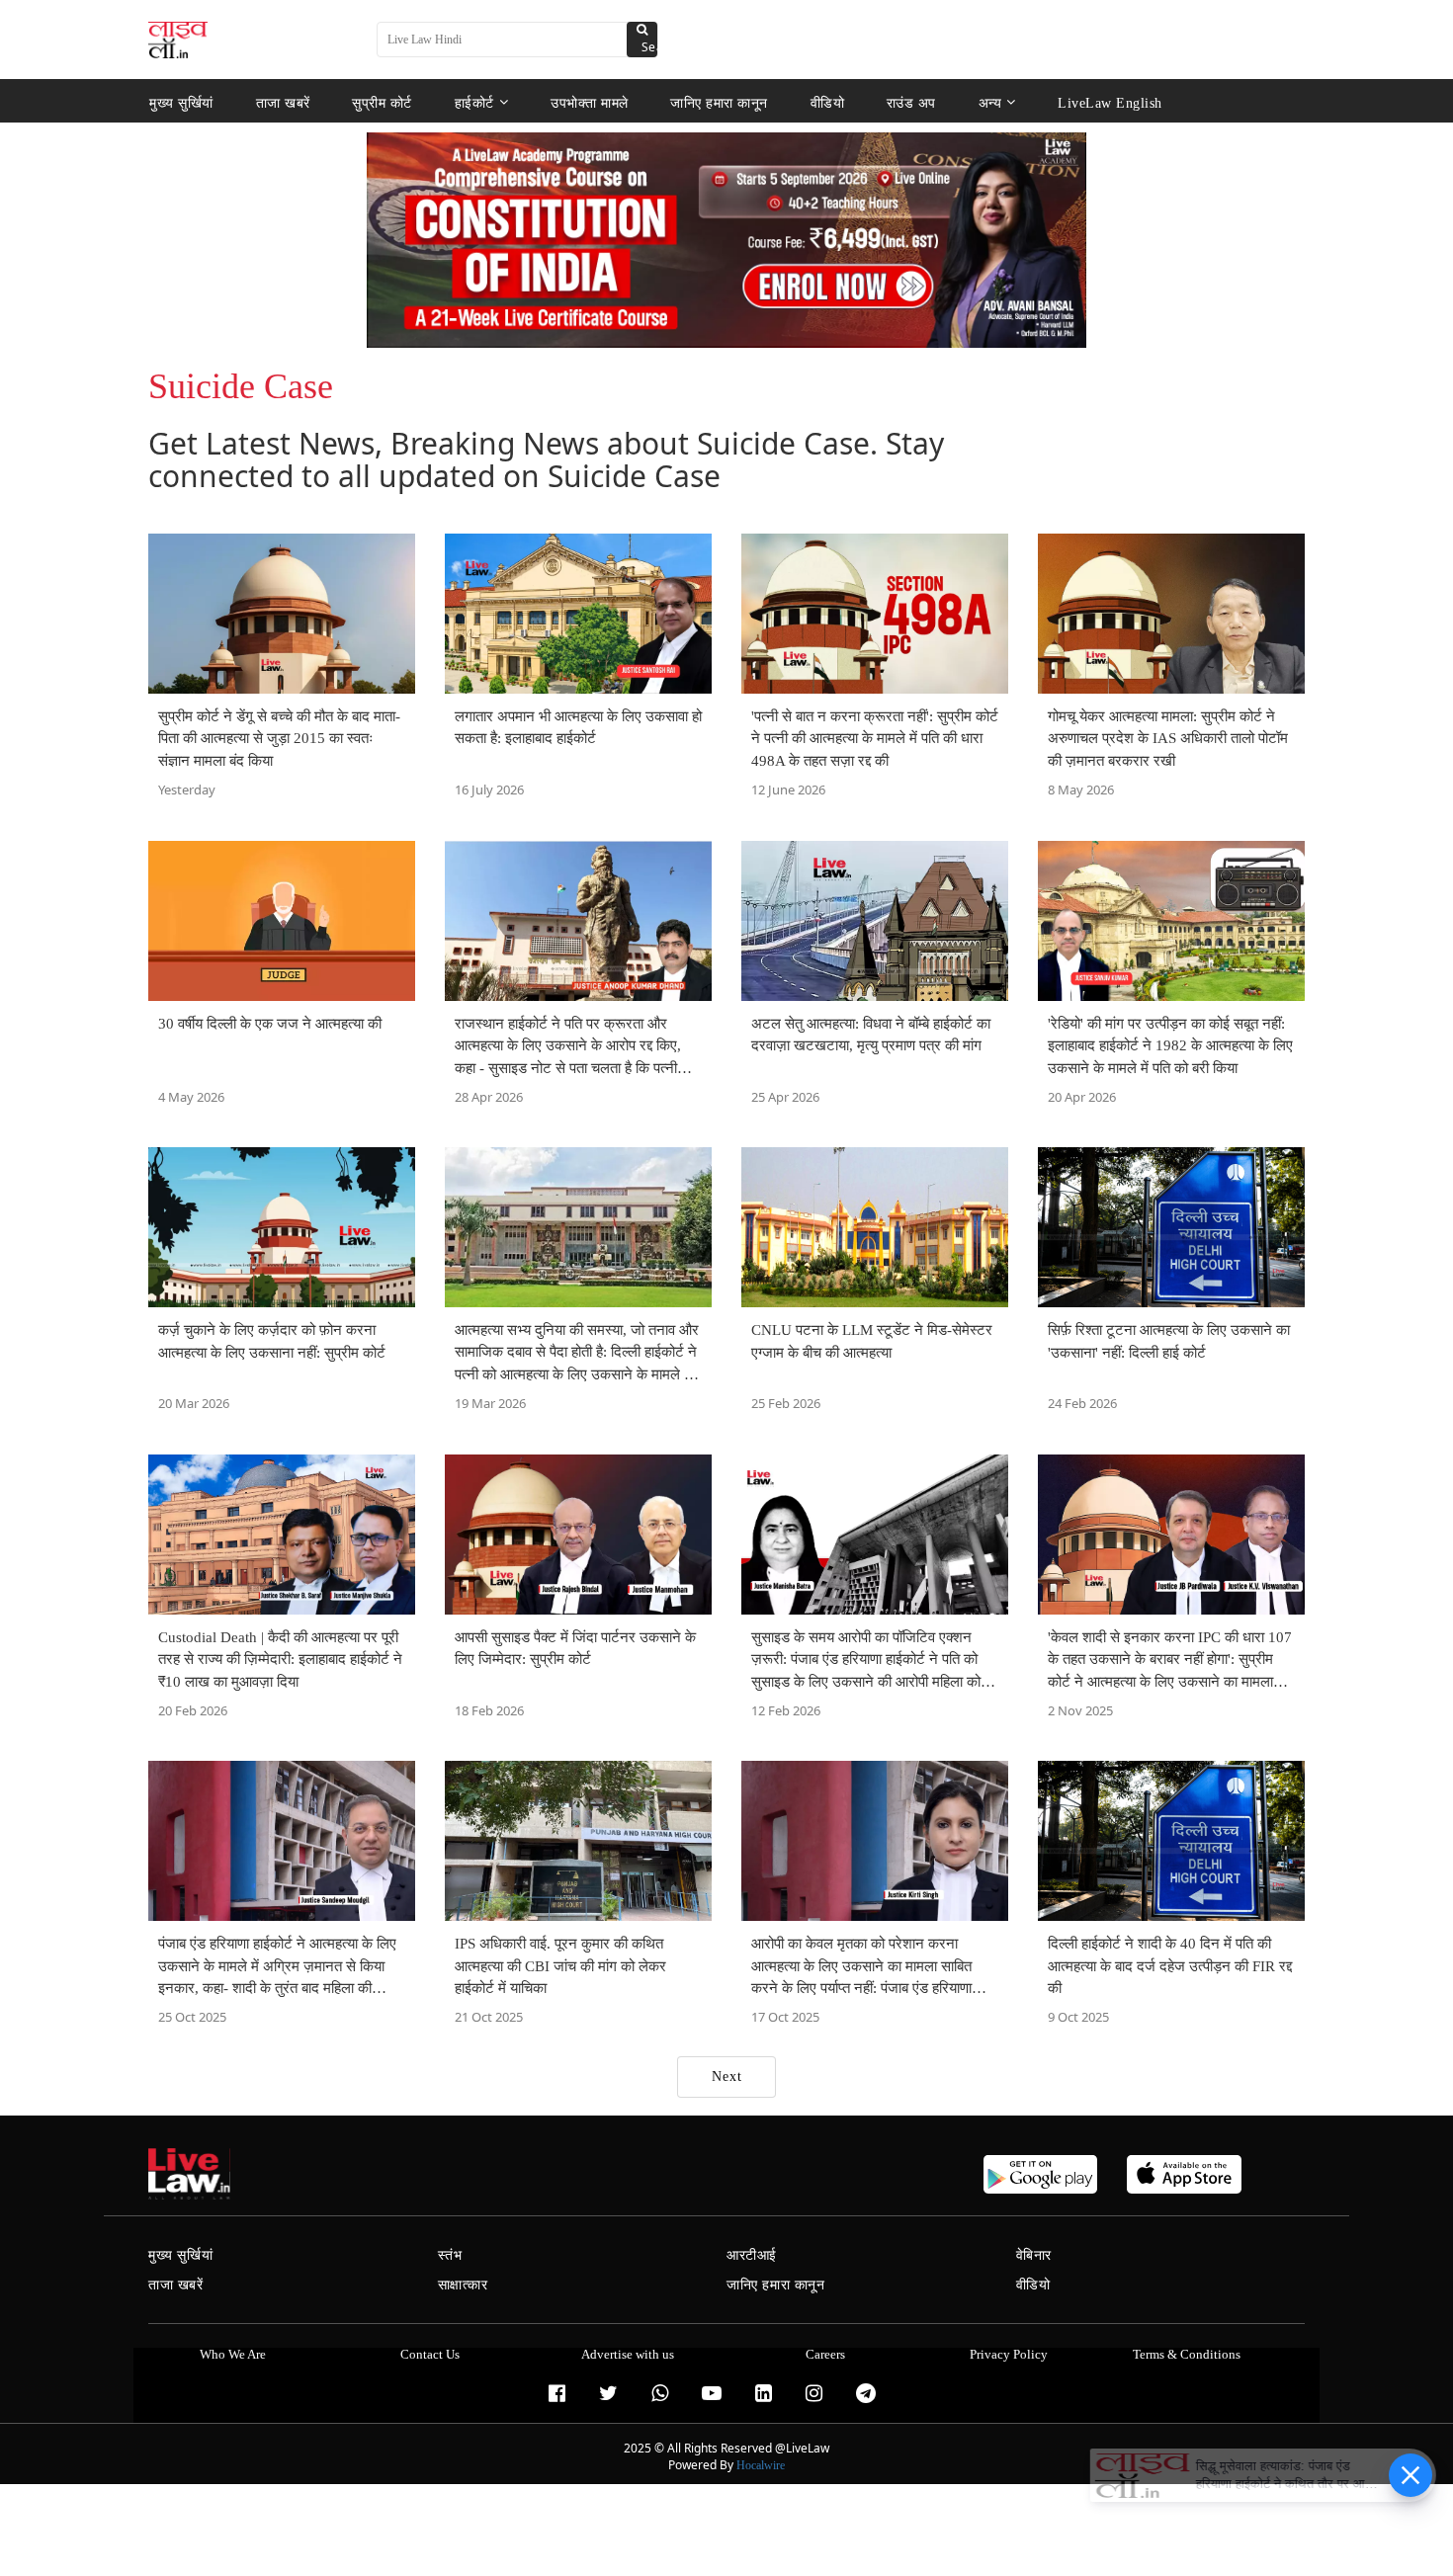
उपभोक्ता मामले (590, 102)
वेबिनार (1034, 2255)
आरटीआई (752, 2255)
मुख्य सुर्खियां (181, 102)
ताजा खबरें (283, 102)
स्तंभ (450, 2255)
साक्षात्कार (463, 2285)
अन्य (990, 102)
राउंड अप (911, 102)
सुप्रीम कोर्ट (382, 102)
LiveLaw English (1110, 102)
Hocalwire (761, 2465)
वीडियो (828, 102)
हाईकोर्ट (474, 102)
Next (727, 2077)
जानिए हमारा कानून (719, 102)
